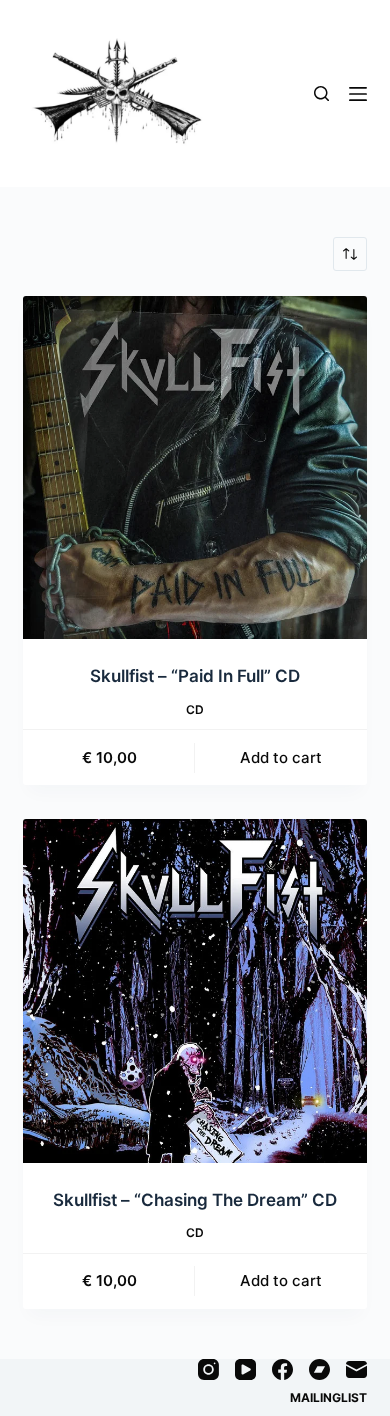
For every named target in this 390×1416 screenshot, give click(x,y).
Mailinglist (328, 1397)
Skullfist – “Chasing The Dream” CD (195, 1200)
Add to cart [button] (281, 757)
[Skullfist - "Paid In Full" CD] (194, 467)
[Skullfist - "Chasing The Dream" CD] (194, 990)
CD (195, 709)
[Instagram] (208, 1369)
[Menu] (358, 94)
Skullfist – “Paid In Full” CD (195, 676)
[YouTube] (245, 1369)
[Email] (356, 1369)
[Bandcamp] (319, 1369)
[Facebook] (282, 1369)
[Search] (321, 93)
